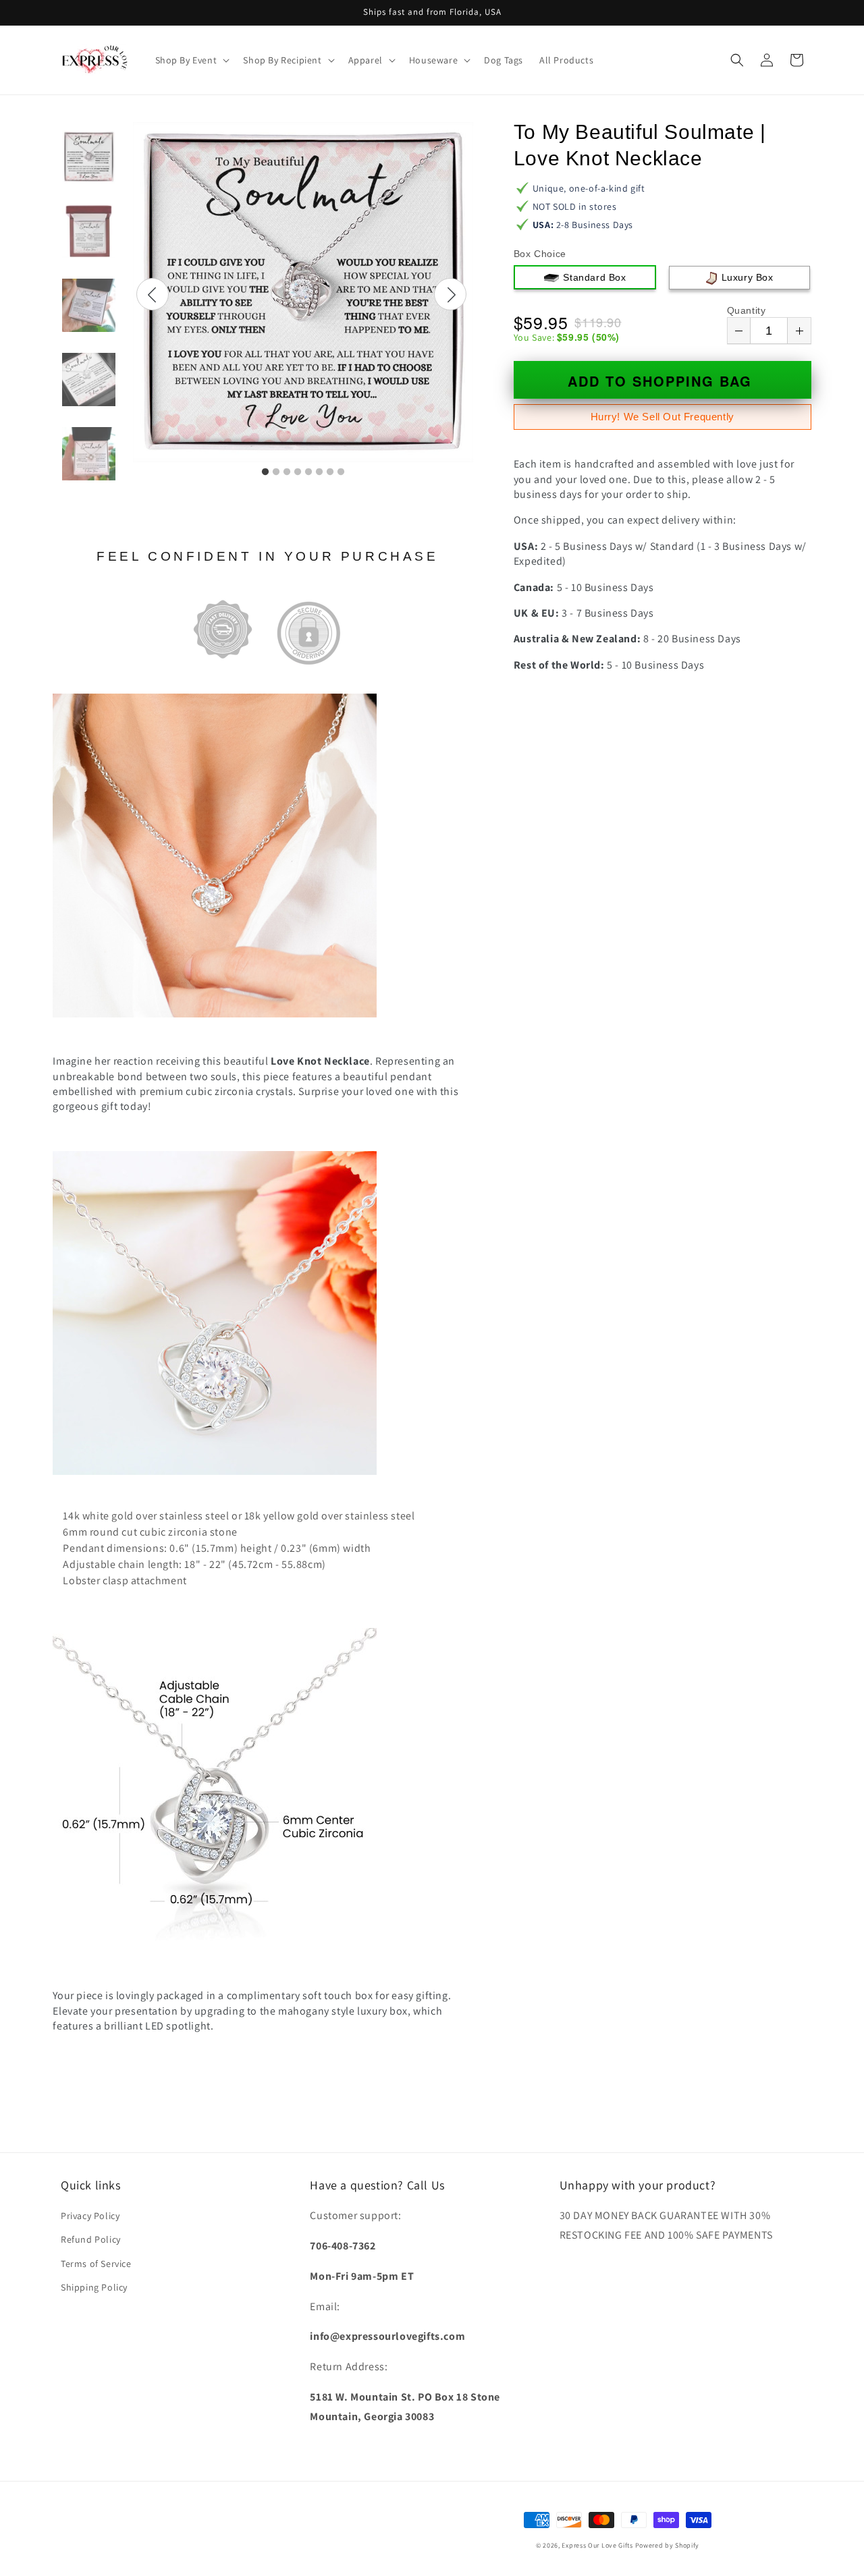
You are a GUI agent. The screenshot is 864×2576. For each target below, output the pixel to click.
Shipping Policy (94, 2287)
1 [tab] (265, 472)
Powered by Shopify (668, 2545)
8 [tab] (341, 472)
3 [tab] (287, 472)
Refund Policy (91, 2239)
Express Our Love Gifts (597, 2545)
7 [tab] (330, 472)
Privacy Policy (90, 2216)
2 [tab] (276, 472)
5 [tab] (308, 472)
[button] (191, 60)
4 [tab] (298, 472)
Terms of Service (96, 2264)
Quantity (747, 310)
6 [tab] (319, 472)
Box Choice (540, 254)
